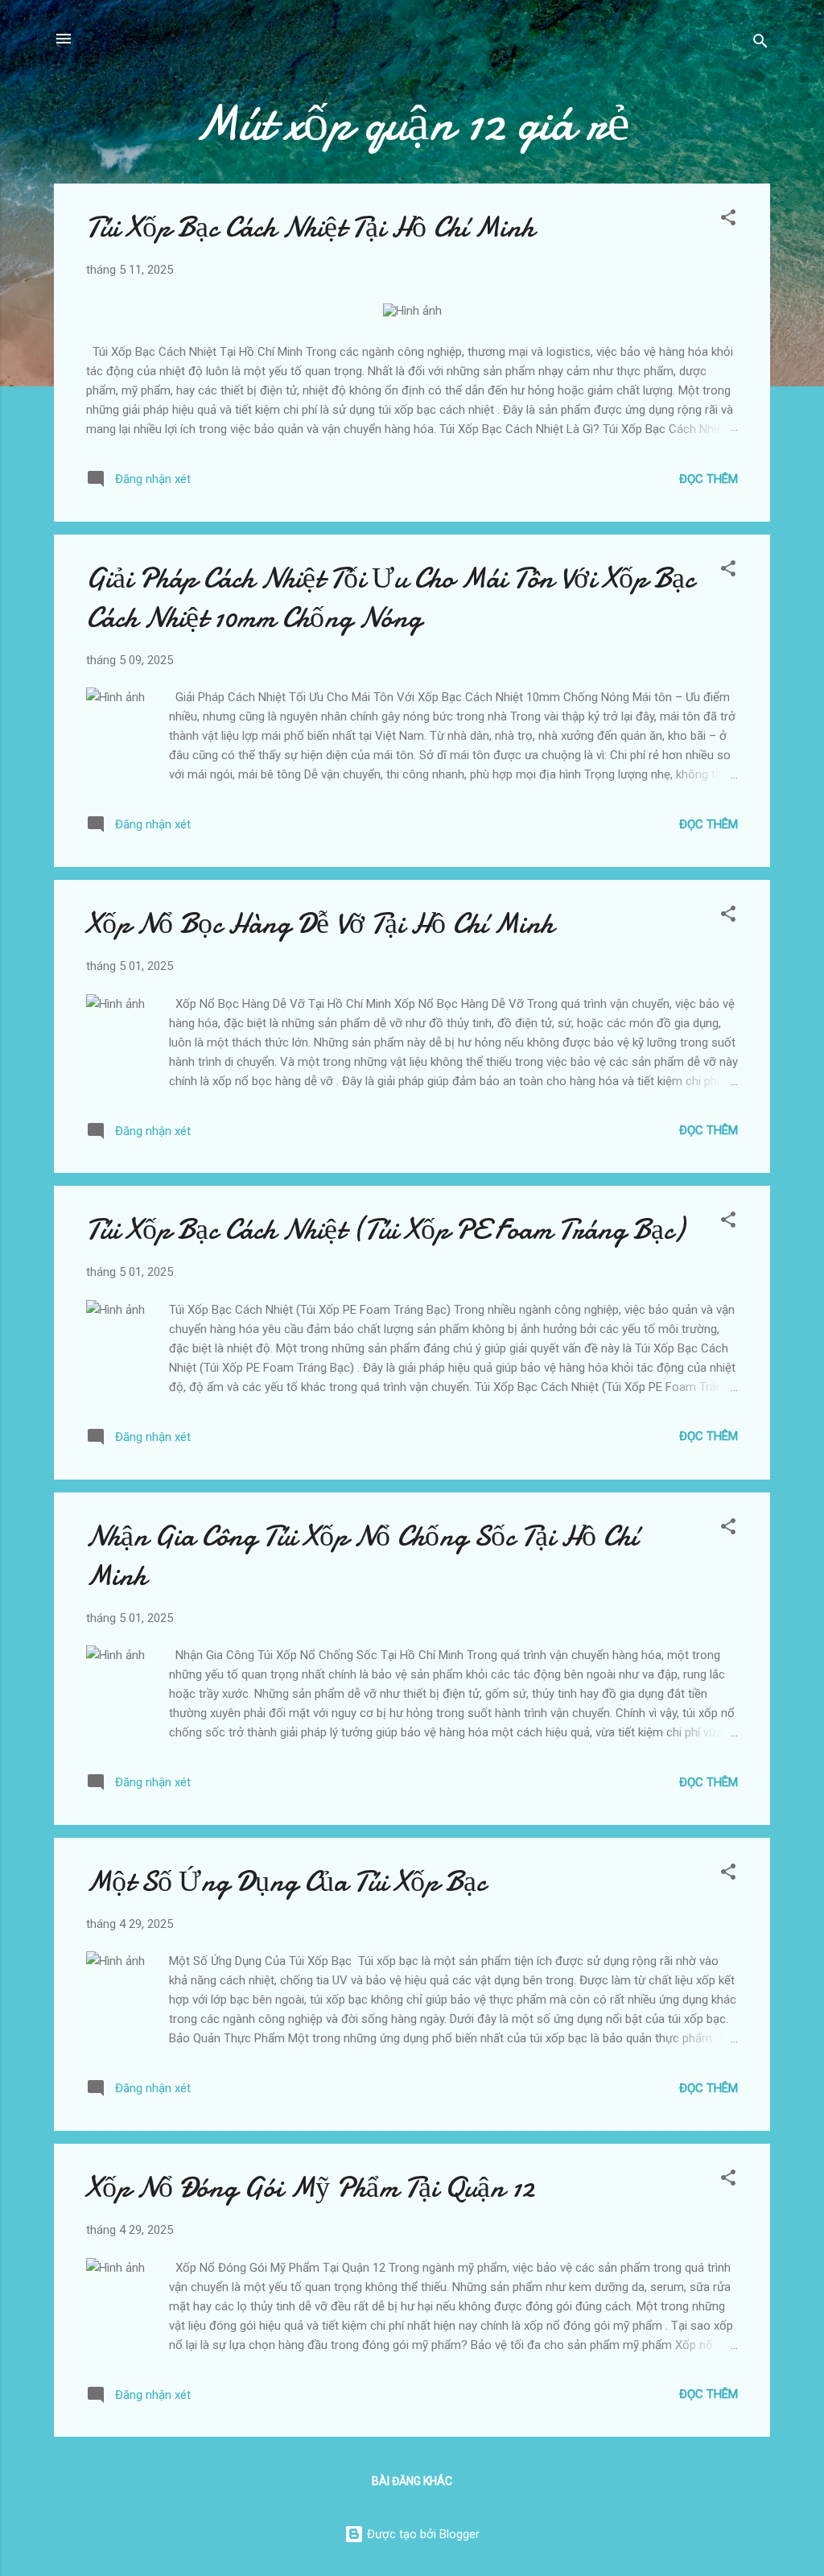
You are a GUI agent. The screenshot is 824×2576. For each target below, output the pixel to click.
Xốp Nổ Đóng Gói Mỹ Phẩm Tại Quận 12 (310, 2188)
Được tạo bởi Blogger (422, 2534)
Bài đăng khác (412, 2481)
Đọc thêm (709, 479)
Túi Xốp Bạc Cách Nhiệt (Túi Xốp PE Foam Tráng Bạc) (385, 1230)
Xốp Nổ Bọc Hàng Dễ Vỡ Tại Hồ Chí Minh (320, 924)
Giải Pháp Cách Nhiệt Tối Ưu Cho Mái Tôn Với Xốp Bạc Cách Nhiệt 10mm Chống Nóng (390, 598)
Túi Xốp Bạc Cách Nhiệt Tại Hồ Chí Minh (310, 227)
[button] (728, 220)
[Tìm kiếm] (760, 44)
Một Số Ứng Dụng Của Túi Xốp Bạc (286, 1882)
